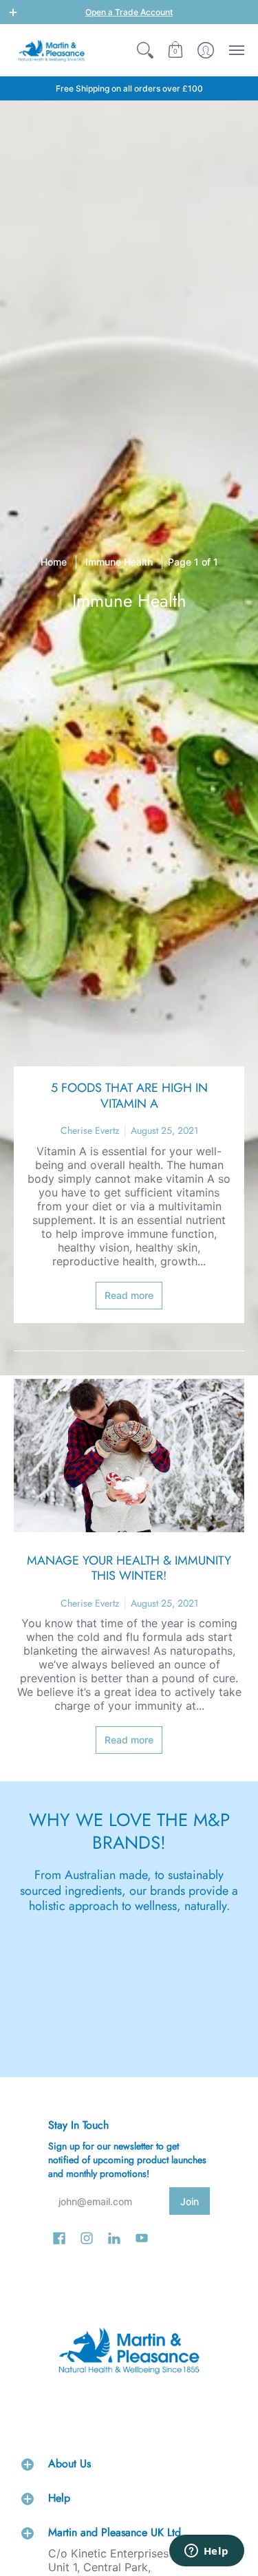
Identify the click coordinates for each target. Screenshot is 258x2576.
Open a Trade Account (129, 12)
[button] (13, 12)
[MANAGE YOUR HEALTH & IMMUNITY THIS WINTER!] (129, 1456)
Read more (129, 1295)
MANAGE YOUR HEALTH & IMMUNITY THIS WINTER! (129, 1568)
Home (54, 562)
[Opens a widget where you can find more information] (206, 2552)
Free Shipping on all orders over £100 (129, 88)
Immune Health (119, 562)
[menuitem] (145, 50)
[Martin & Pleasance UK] (52, 50)
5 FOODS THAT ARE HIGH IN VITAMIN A (129, 1096)
